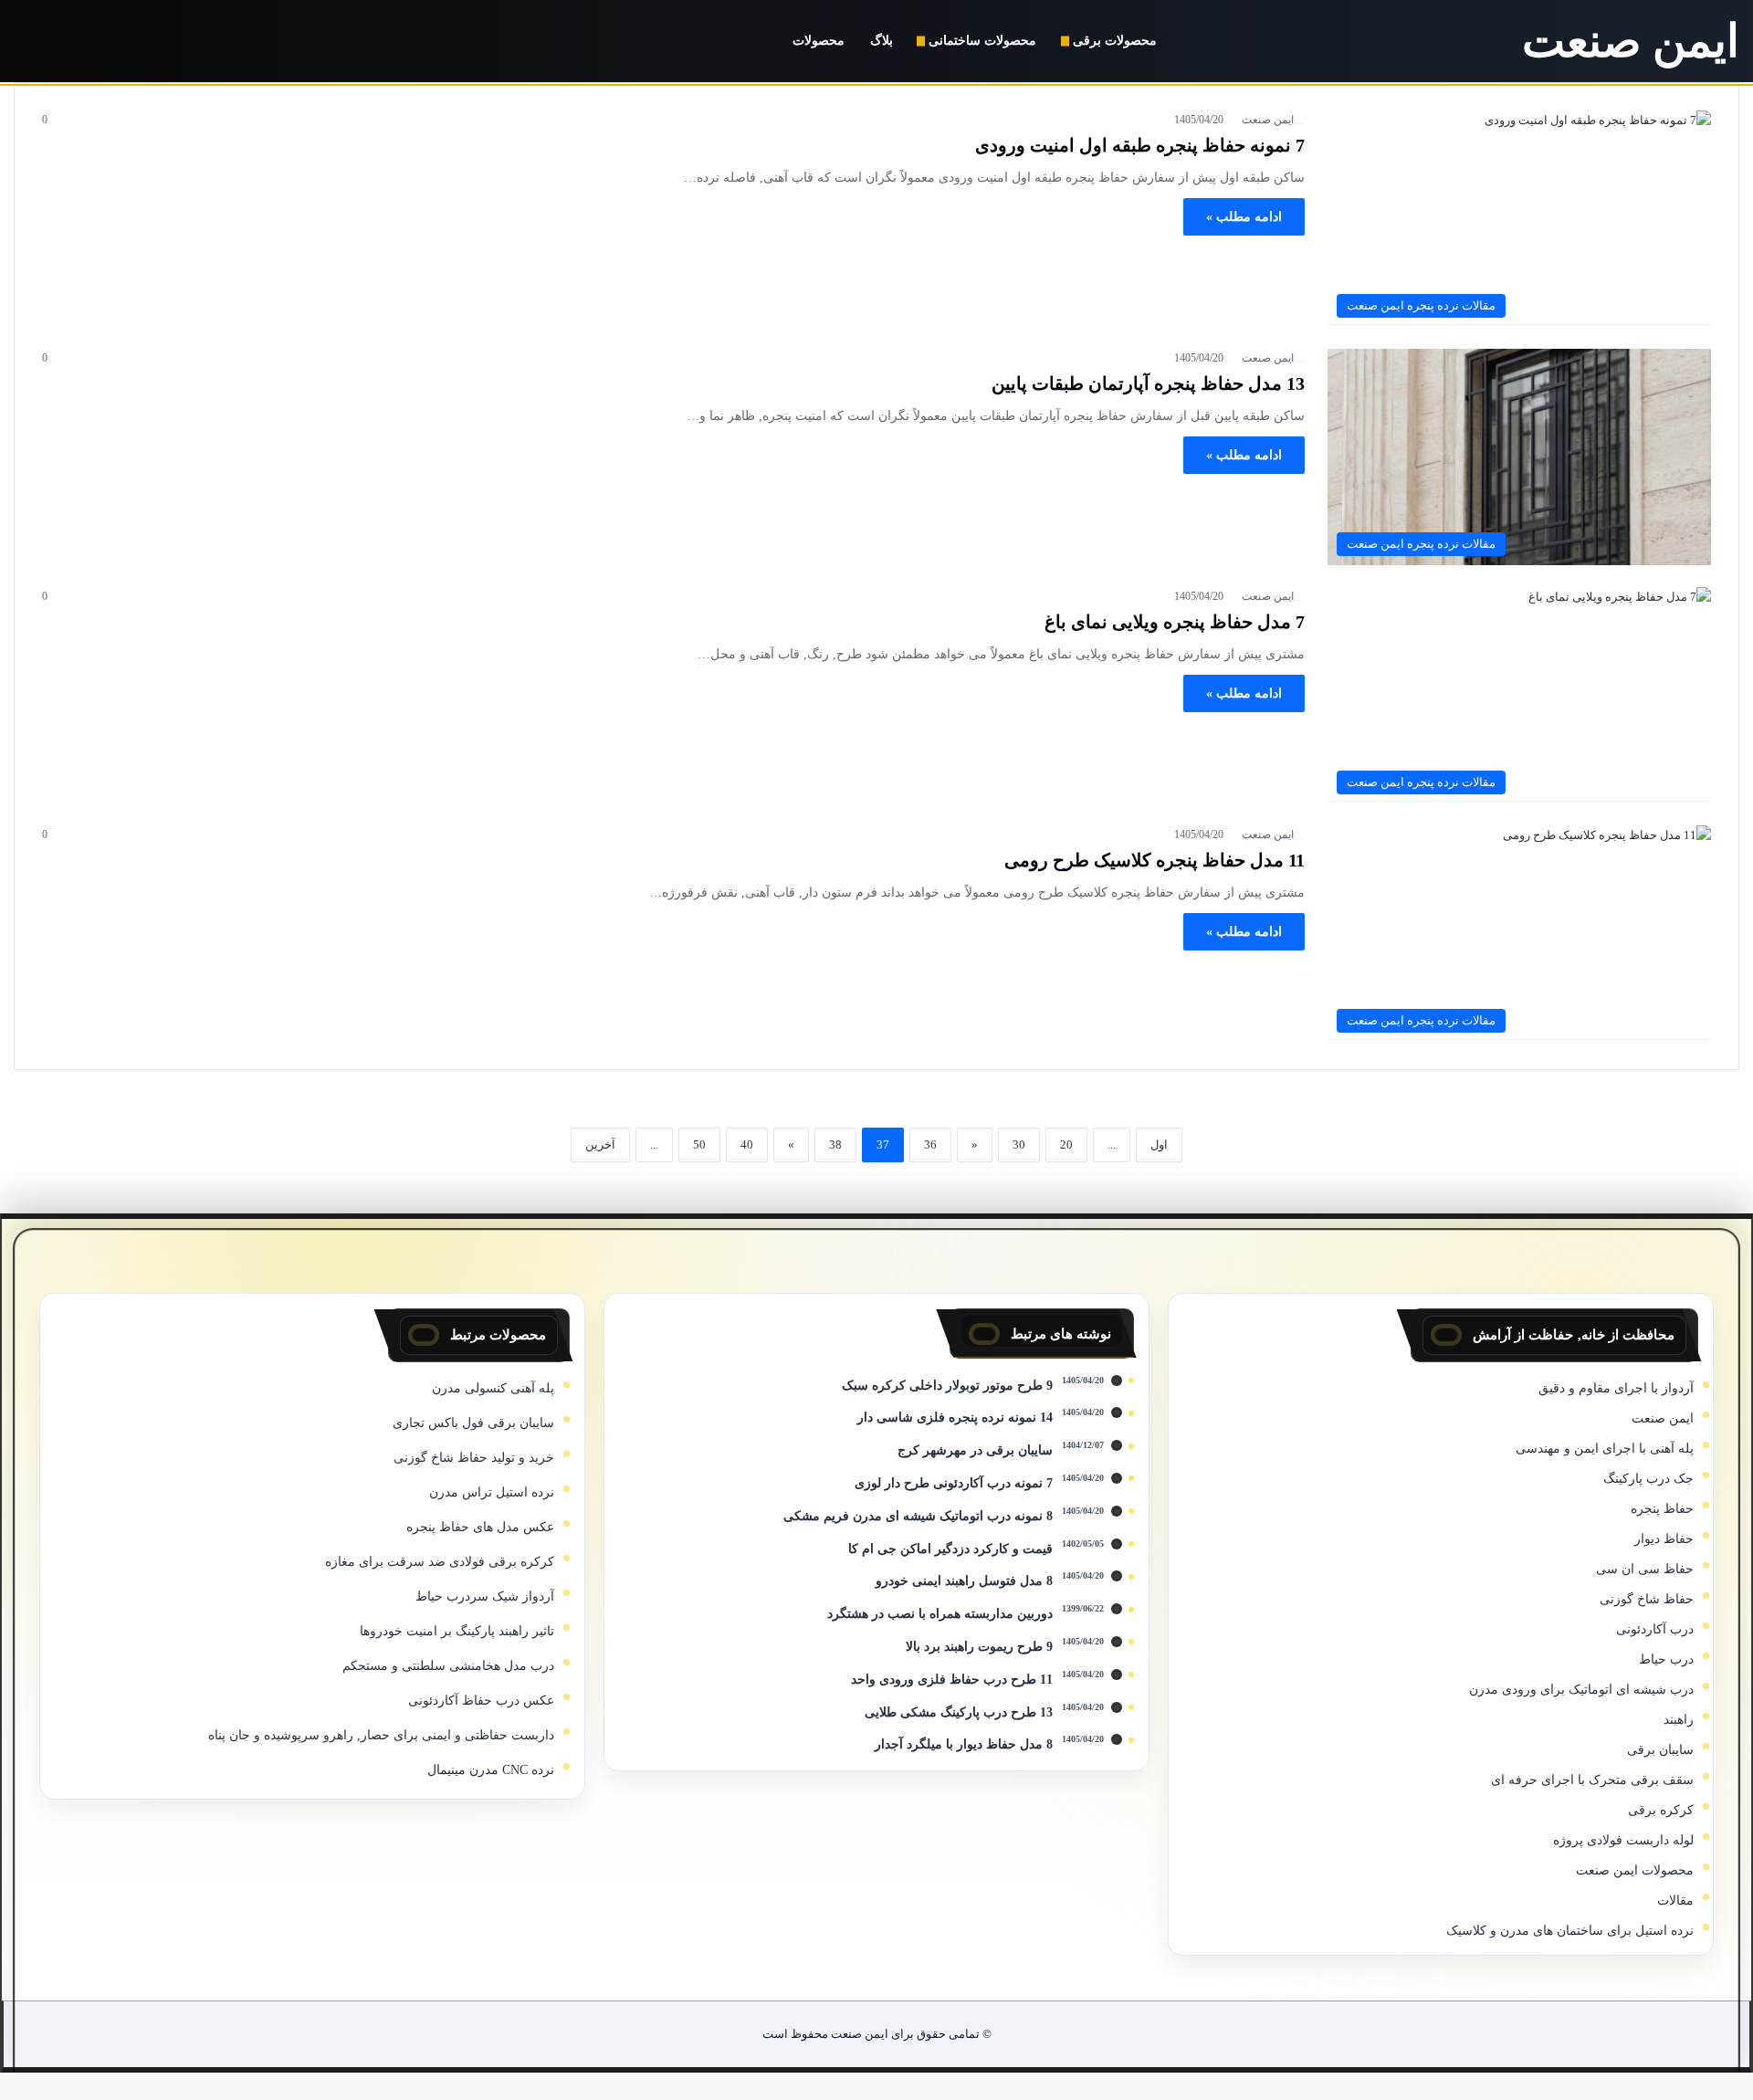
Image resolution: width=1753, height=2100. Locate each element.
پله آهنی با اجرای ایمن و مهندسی (1605, 1449)
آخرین (600, 1144)
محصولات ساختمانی (982, 41)
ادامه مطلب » (1244, 217)
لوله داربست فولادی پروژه (1623, 1840)
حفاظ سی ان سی (1645, 1569)
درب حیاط (1666, 1659)
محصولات (819, 41)
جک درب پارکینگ (1648, 1479)
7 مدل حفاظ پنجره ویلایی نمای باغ (1175, 622)
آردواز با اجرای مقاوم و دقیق (1616, 1388)
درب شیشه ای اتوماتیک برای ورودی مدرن (1581, 1690)
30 (1019, 1144)
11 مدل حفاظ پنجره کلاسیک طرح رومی (1155, 860)
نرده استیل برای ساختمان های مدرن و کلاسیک (1570, 1931)
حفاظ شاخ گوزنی (1647, 1599)
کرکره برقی (1661, 1810)
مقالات (1675, 1900)
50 (699, 1144)
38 (835, 1144)
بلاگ (882, 41)
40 (747, 1144)
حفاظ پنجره (1662, 1509)
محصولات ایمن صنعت (1635, 1870)
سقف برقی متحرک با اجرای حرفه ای (1592, 1780)
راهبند (1679, 1720)
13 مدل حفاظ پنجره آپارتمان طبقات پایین (1148, 383)
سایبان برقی (1660, 1750)
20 (1066, 1144)
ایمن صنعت (1268, 120)
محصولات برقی (1115, 41)
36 (930, 1144)
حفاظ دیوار (1664, 1539)
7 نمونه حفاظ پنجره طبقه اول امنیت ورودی (1140, 145)
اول (1159, 1144)
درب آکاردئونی (1655, 1629)
